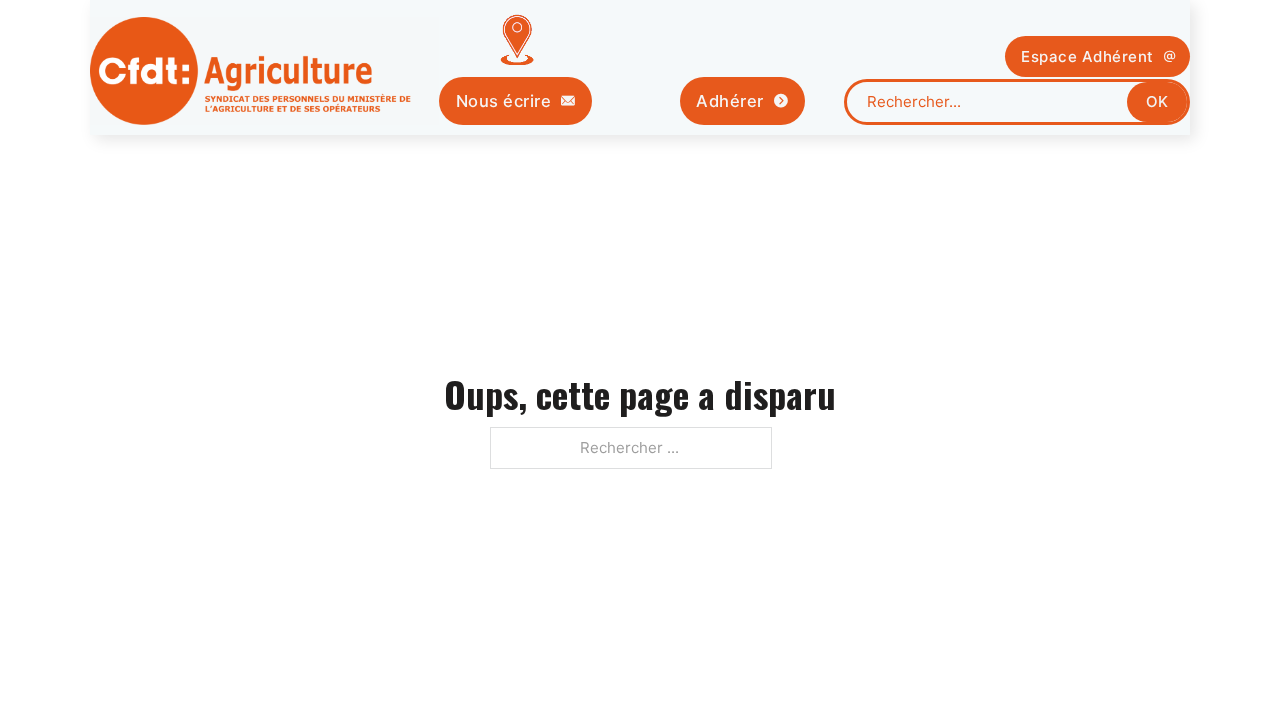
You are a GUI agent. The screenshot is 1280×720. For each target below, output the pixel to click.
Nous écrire (504, 101)
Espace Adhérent (1087, 56)
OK (1157, 101)
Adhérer (730, 101)
